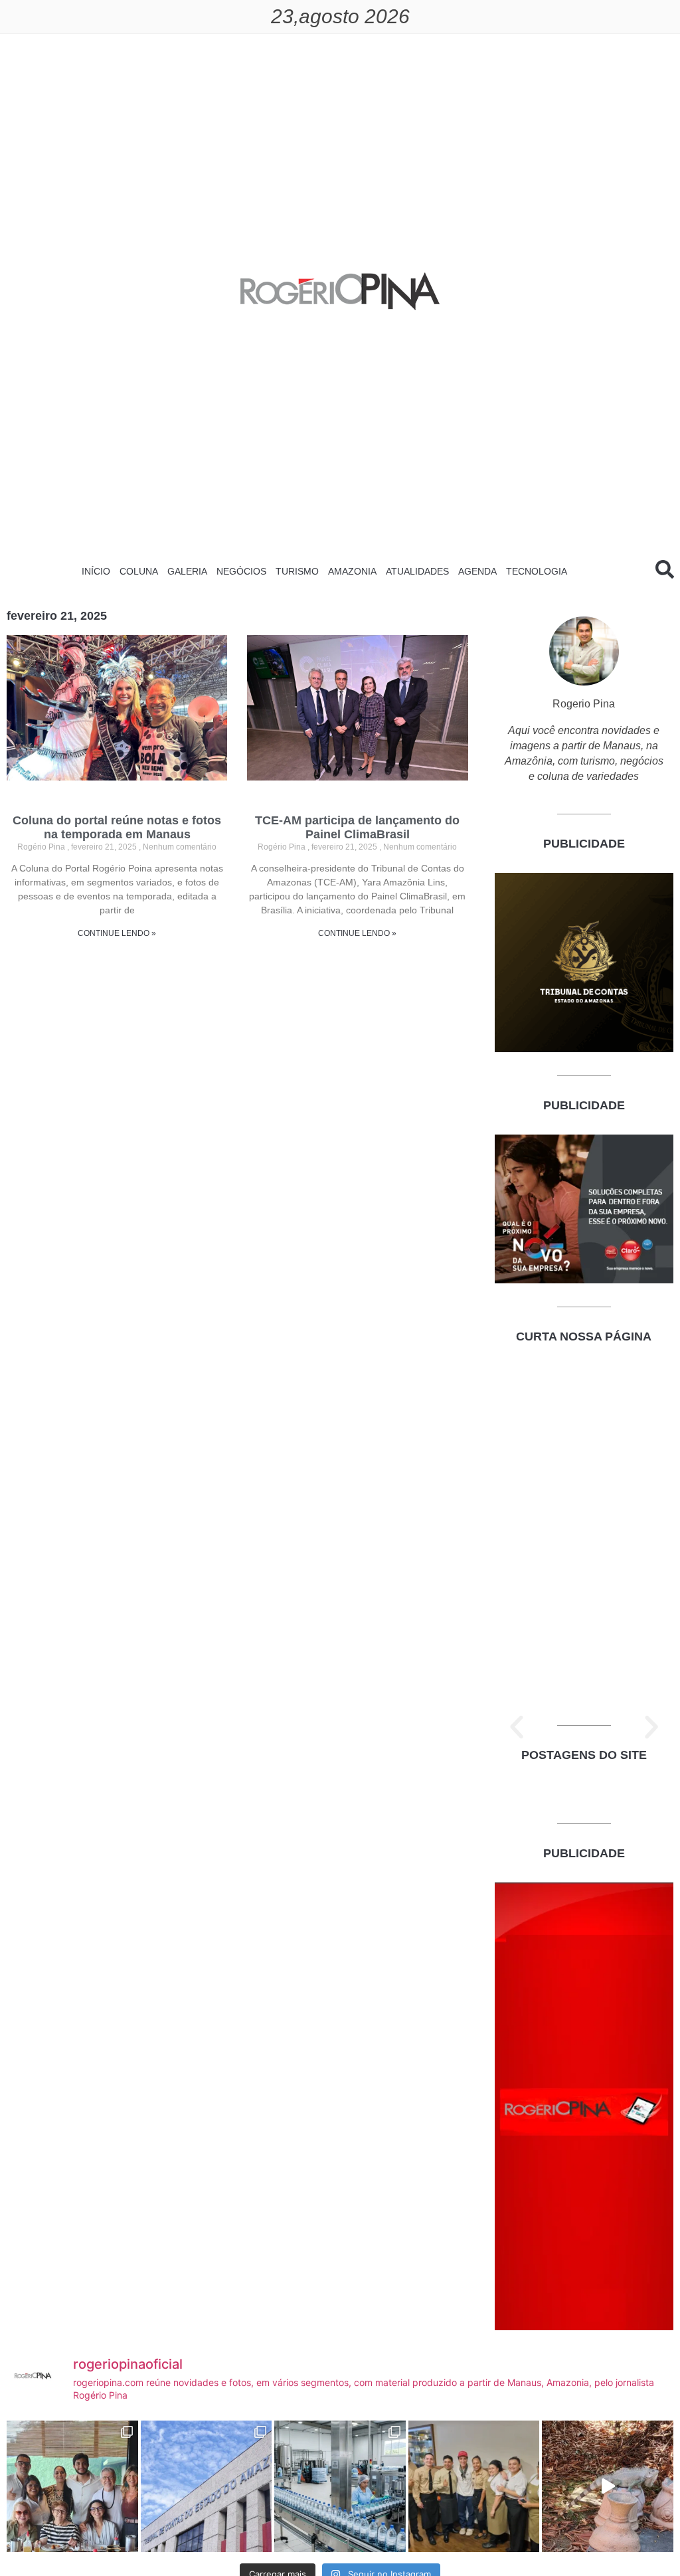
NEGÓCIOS (241, 571)
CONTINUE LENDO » (117, 933)
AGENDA (477, 571)
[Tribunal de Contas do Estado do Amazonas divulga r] (207, 2486)
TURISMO (297, 571)
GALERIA (187, 571)
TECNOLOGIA (537, 571)
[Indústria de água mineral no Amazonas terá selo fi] (340, 2486)
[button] (517, 1727)
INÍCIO (96, 571)
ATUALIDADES (417, 571)
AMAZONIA (352, 571)
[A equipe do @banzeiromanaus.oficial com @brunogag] (474, 2486)
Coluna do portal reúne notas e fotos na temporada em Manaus (117, 828)
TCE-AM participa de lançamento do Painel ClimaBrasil (357, 828)
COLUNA (139, 571)
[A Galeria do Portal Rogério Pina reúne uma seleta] (72, 2486)
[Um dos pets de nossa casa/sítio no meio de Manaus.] (608, 2486)
